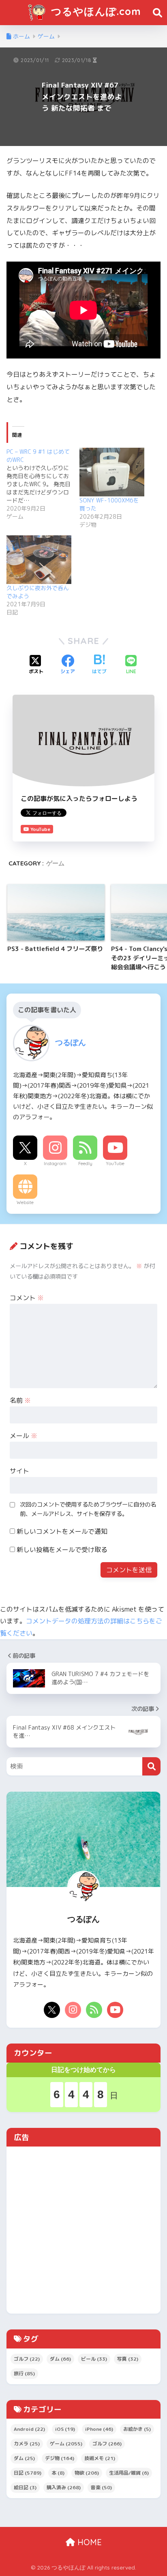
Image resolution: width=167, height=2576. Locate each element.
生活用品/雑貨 (129, 2473)
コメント (27, 1298)
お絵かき (137, 2429)
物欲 (87, 2473)
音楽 (101, 2487)
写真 (128, 2359)
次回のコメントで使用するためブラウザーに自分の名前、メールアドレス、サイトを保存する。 (88, 1509)
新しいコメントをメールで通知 (62, 1531)
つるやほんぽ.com (94, 11)
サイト (19, 1471)
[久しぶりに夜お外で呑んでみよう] (39, 560)
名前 (20, 1400)
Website (25, 1202)
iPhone (99, 2429)
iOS (65, 2429)
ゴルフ (27, 2359)
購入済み (64, 2487)
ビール (94, 2359)
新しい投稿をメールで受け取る (62, 1550)
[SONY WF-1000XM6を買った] (112, 472)
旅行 (24, 2373)
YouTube (115, 1163)
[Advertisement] (83, 2230)
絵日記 (25, 2487)
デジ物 (60, 2458)
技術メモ (100, 2458)
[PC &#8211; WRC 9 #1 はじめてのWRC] (43, 484)
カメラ (27, 2444)
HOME (88, 2542)
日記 (28, 2473)
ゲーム (55, 863)
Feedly (85, 1163)
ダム (60, 2359)
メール (24, 1436)
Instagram (55, 1163)
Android (29, 2429)
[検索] (151, 1766)
